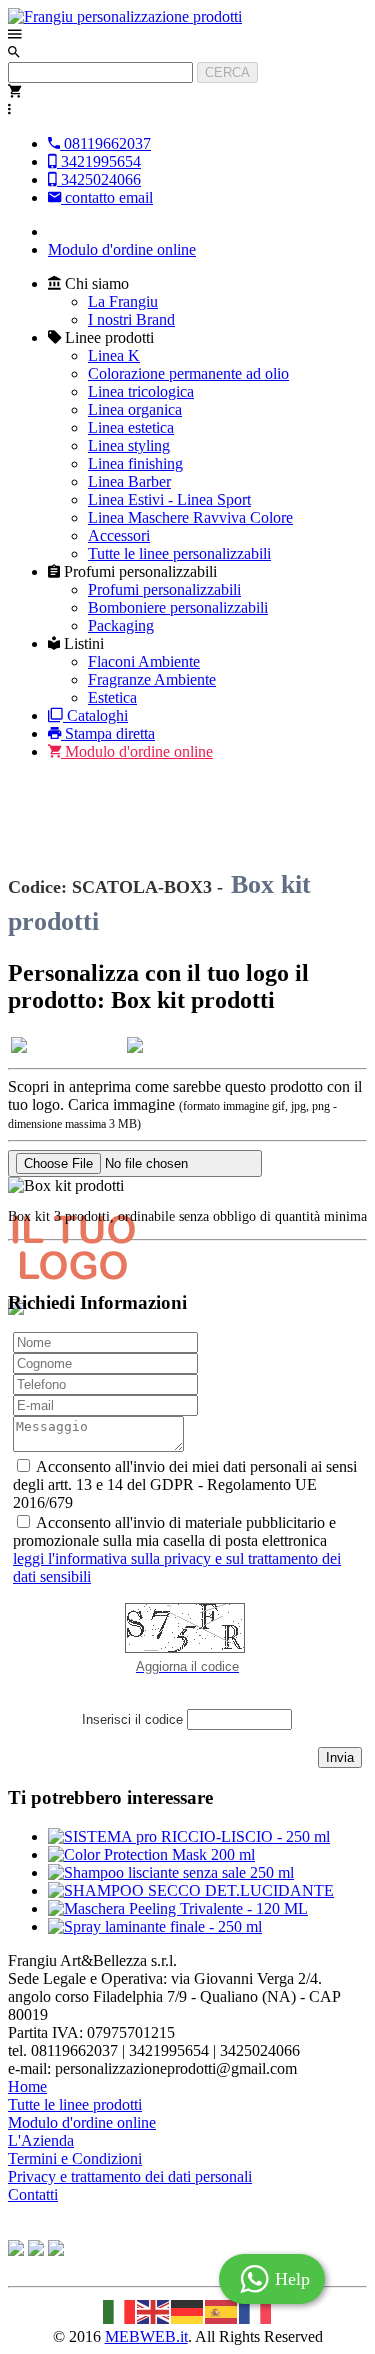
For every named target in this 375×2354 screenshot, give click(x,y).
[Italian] (120, 2309)
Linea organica (135, 409)
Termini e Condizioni (75, 2158)
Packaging (121, 625)
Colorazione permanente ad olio (188, 373)
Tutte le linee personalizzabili (179, 553)
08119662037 (105, 143)
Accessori (119, 535)
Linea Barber (129, 481)
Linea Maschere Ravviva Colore (190, 517)
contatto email (107, 197)
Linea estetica (131, 427)
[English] (154, 2309)
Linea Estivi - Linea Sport (169, 499)
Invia (340, 1757)
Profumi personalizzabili (164, 589)
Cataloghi (97, 715)
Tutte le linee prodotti (75, 2104)
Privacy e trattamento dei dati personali (130, 2176)
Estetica (112, 697)
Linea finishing (135, 463)
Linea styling (129, 445)
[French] (256, 2309)
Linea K (114, 355)
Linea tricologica (141, 391)
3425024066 (99, 179)
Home (27, 2086)
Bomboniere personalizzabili (178, 607)
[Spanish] (222, 2309)
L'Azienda (41, 2140)
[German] (188, 2309)
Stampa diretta (110, 733)
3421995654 (99, 161)
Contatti (33, 2194)
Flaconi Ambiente (144, 661)
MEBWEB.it (146, 2336)
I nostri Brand (131, 319)
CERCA (227, 72)
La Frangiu (123, 301)
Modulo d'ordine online (122, 249)
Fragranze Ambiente (152, 679)
